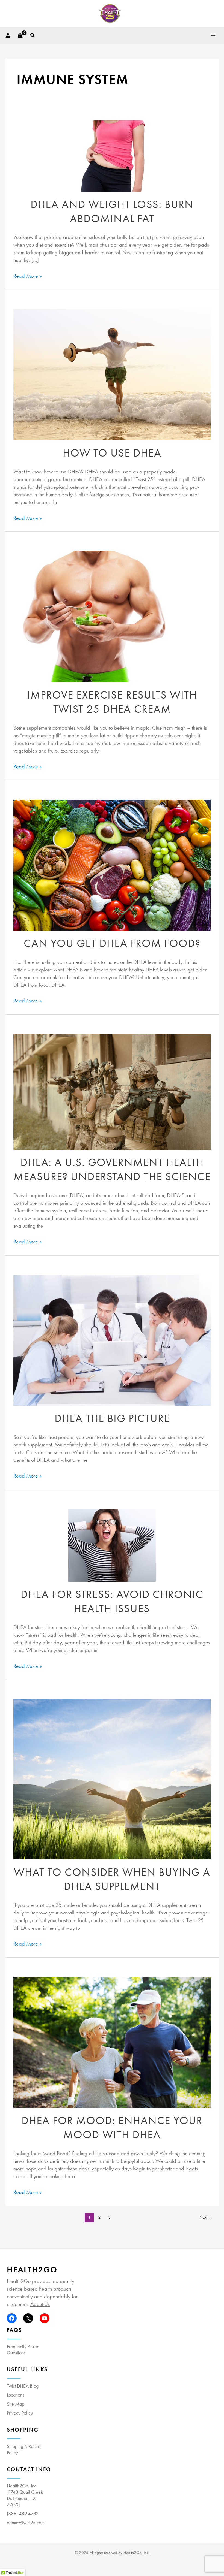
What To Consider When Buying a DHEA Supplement (112, 1879)
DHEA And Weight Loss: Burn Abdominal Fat (112, 211)
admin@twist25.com (26, 2522)
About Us (40, 2304)
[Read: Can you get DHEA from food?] (112, 865)
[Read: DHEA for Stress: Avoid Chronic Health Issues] (112, 1545)
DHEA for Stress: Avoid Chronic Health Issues (112, 1601)
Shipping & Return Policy (23, 2449)
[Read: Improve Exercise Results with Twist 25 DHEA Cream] (112, 617)
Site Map (16, 2404)
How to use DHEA (112, 453)
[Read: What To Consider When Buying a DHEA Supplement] (112, 1779)
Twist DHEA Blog (23, 2386)
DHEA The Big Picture (112, 1418)
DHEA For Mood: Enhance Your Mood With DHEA (112, 2127)
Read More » (28, 276)
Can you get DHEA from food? (112, 943)
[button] (33, 35)
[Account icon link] (8, 35)
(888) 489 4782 (23, 2513)
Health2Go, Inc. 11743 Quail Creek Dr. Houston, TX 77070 (25, 2495)
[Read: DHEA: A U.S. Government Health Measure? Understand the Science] (112, 1092)
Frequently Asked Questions (23, 2349)
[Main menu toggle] (213, 35)
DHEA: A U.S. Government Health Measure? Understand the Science (112, 1169)
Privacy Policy (20, 2413)
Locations (15, 2395)
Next (206, 2217)
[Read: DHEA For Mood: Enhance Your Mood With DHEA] (112, 2042)
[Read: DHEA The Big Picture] (112, 1340)
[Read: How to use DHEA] (112, 375)
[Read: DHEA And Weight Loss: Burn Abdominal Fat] (112, 156)
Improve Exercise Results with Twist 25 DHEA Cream (112, 702)
